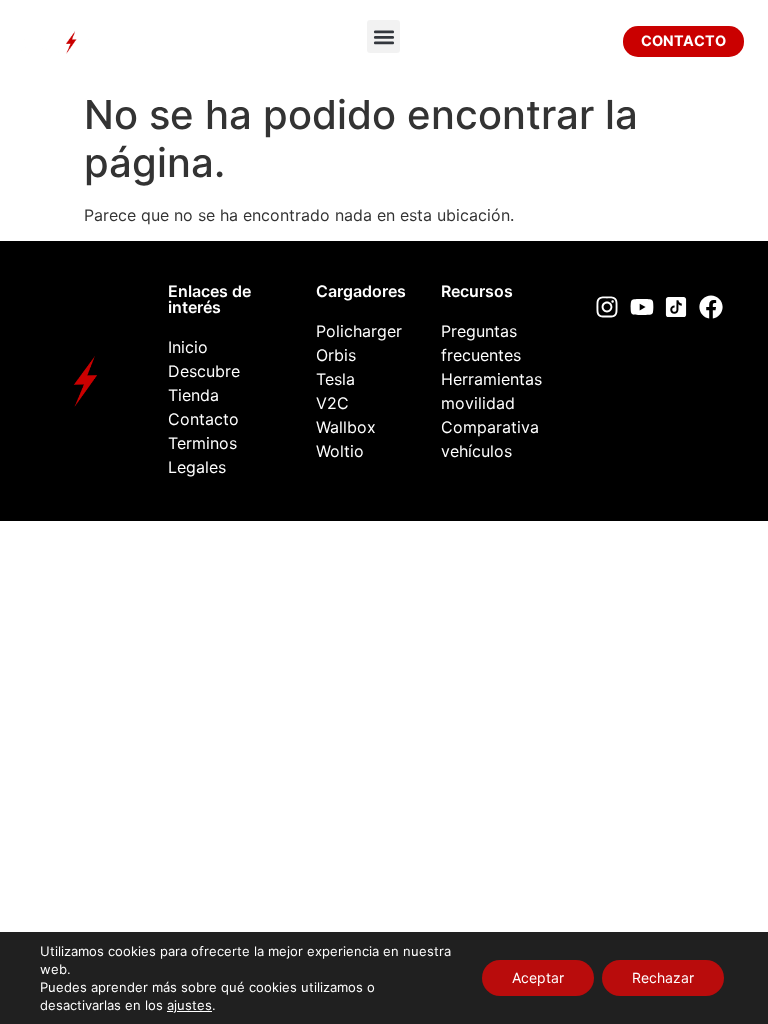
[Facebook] (711, 307)
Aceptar (538, 977)
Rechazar (663, 977)
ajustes (189, 1005)
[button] (383, 36)
